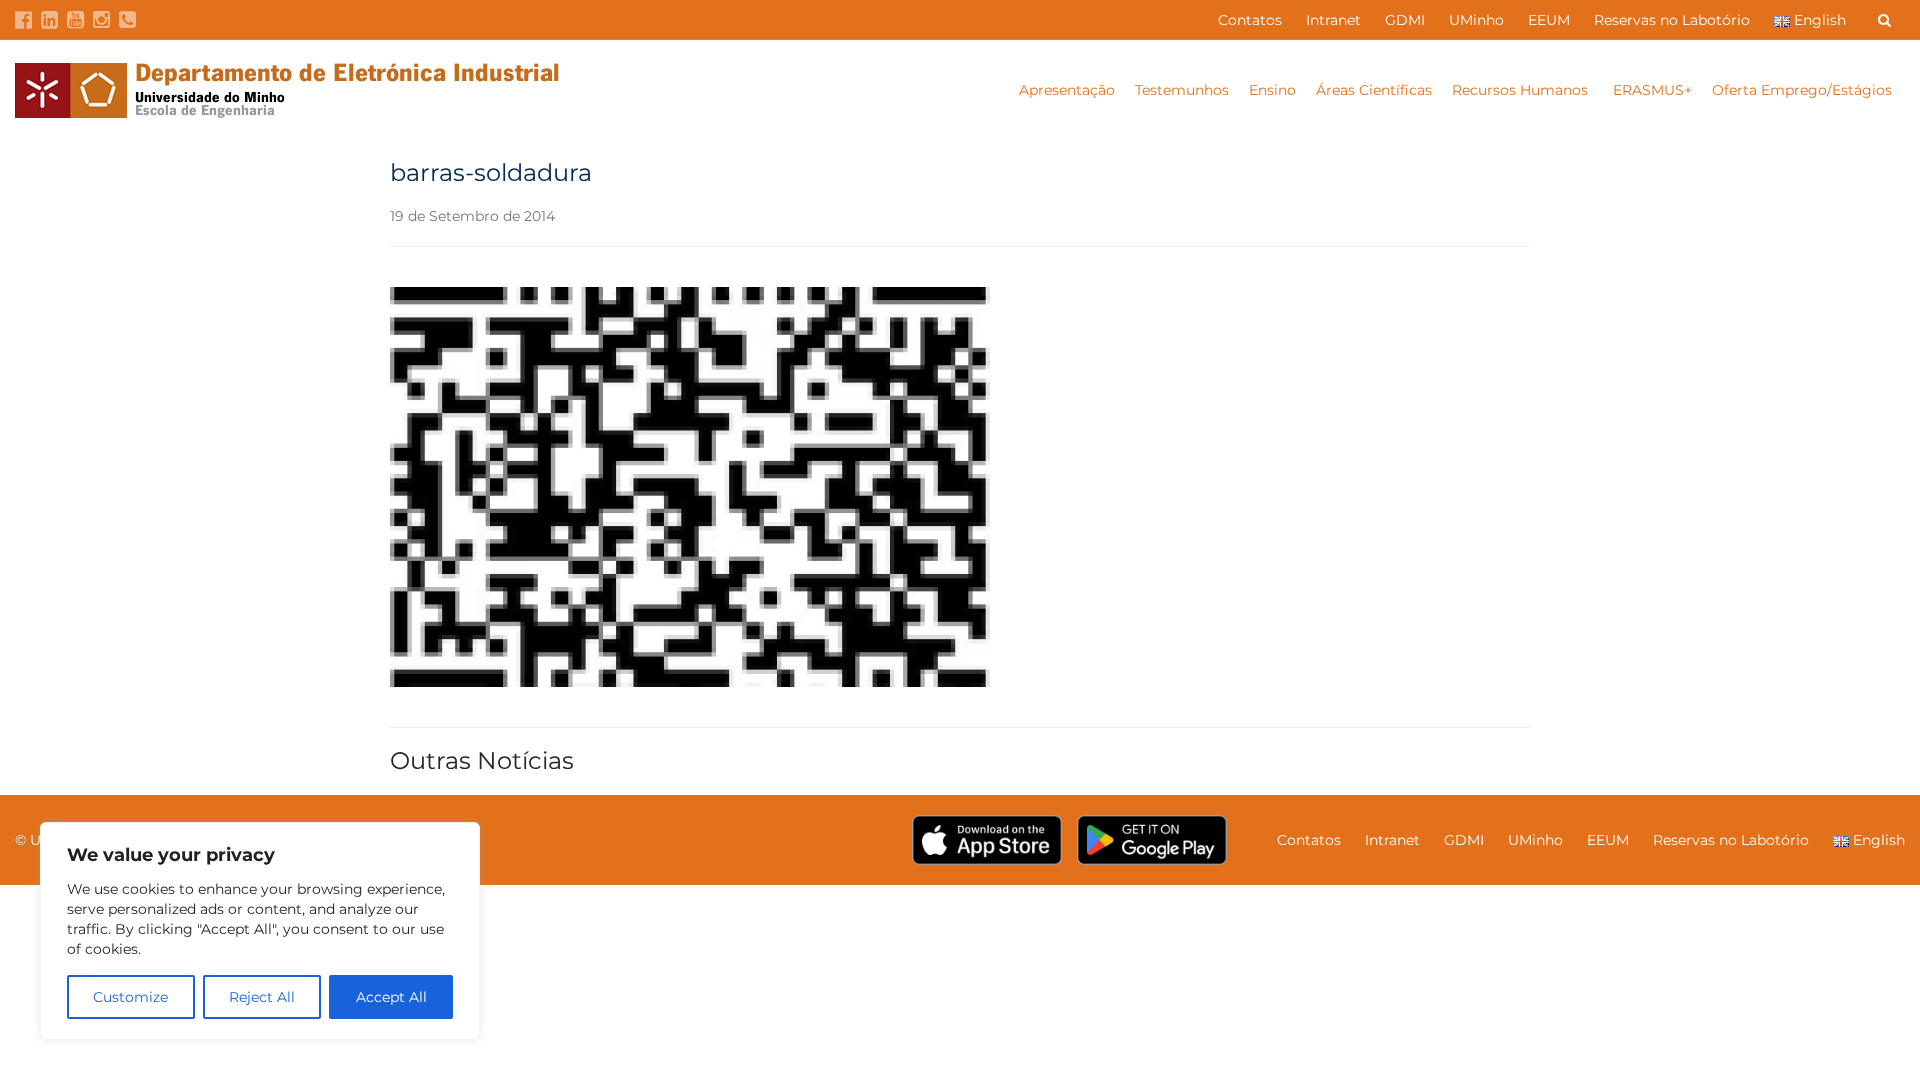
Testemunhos (1182, 90)
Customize (130, 997)
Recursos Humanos (1522, 90)
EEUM (1549, 20)
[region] (260, 931)
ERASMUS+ (1652, 90)
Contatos (1250, 20)
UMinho (1476, 20)
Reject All (262, 997)
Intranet (1333, 20)
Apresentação (1067, 90)
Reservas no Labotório (1672, 20)
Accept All (391, 997)
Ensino (1272, 90)
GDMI (1405, 20)
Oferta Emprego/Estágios (1804, 90)
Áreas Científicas (1374, 90)
